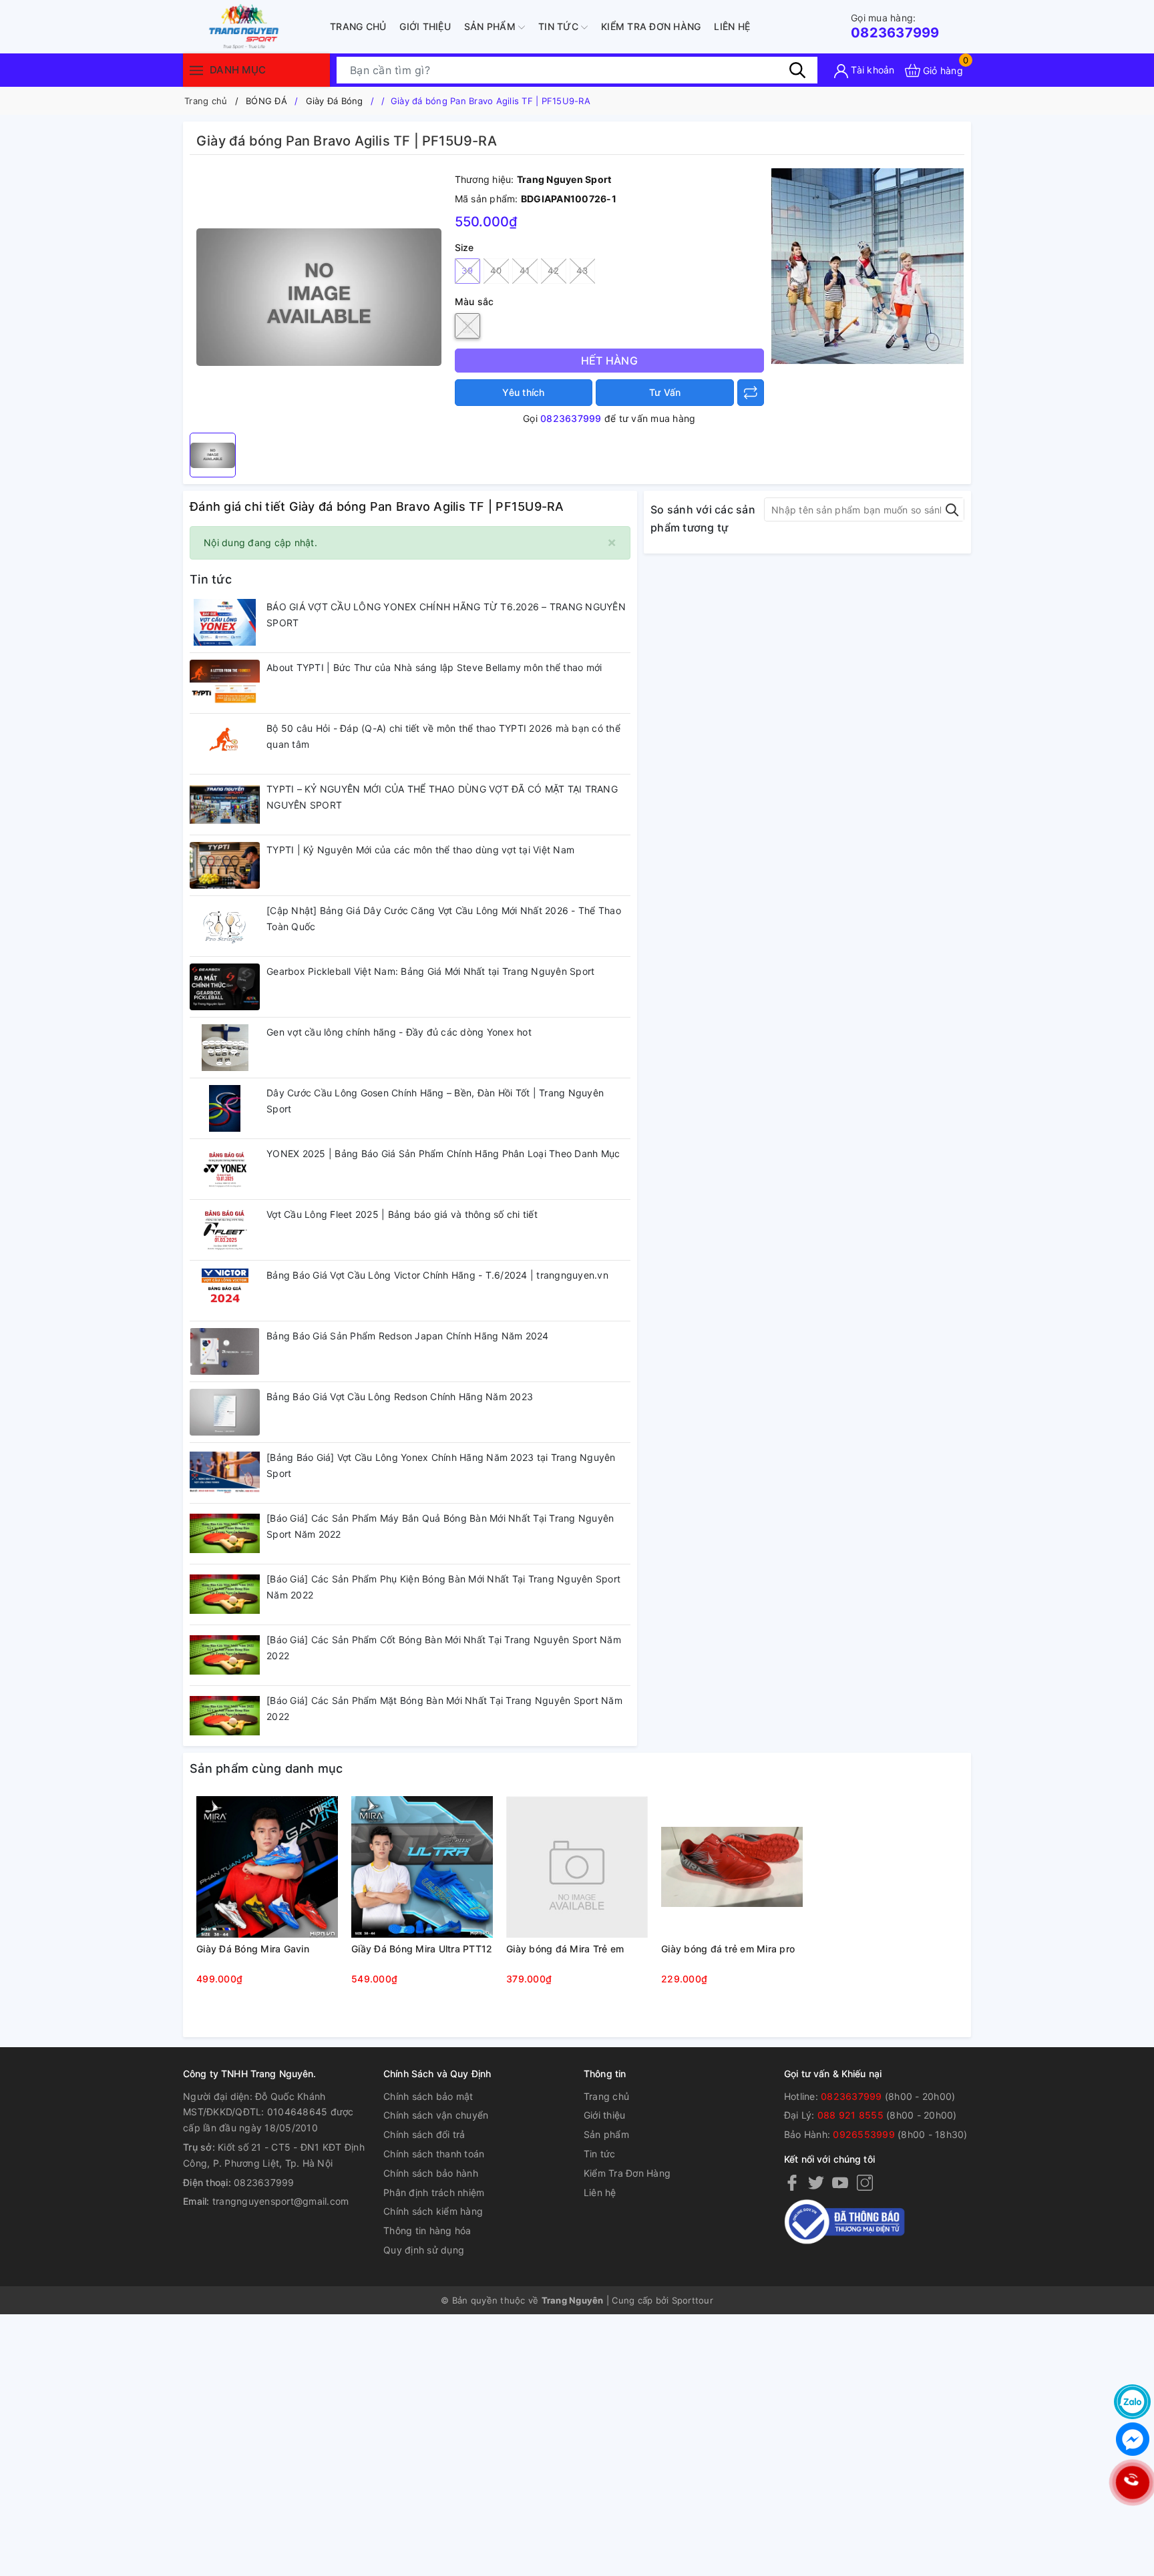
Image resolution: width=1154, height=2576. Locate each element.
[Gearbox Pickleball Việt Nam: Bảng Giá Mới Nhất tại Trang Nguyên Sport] (225, 987)
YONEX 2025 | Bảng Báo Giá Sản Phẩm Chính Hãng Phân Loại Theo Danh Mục (443, 1153)
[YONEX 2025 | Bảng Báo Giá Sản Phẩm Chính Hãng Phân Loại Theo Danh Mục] (225, 1169)
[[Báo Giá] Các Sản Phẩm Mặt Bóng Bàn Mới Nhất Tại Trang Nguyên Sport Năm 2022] (225, 1716)
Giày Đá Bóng (335, 101)
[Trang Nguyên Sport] (868, 265)
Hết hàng (609, 361)
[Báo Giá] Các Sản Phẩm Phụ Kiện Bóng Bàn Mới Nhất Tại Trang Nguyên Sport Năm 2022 (443, 1587)
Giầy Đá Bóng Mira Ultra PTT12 (422, 1949)
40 (496, 270)
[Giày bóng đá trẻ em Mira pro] (732, 1867)
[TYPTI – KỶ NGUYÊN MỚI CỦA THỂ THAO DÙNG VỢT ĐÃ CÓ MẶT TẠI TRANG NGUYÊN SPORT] (225, 805)
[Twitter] (816, 2182)
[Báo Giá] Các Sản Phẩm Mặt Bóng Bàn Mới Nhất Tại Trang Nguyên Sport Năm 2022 (444, 1708)
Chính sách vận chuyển (436, 2115)
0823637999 (895, 26)
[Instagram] (865, 2182)
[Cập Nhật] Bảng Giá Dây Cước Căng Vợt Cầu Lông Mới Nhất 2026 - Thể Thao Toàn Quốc (444, 918)
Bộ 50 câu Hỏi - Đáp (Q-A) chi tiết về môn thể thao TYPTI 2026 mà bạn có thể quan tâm (443, 736)
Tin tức (560, 26)
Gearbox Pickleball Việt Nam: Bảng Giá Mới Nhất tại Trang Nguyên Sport (430, 971)
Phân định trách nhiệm (434, 2192)
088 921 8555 (850, 2115)
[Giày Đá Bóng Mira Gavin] (267, 1867)
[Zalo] (1132, 2402)
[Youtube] (840, 2182)
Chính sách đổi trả (424, 2134)
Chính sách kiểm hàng (433, 2211)
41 (525, 270)
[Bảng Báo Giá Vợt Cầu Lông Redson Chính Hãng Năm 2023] (225, 1412)
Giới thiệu (425, 26)
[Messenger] (1132, 2439)
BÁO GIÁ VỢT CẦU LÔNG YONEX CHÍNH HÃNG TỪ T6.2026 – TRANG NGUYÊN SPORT (446, 615)
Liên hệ (732, 26)
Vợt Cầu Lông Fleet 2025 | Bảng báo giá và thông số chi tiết (402, 1214)
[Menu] (196, 70)
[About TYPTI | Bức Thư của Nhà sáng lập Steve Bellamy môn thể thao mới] (225, 683)
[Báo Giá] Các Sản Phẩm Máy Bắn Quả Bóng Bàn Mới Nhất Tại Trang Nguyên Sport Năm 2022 (440, 1526)
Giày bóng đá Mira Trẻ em (565, 1949)
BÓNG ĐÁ (266, 101)
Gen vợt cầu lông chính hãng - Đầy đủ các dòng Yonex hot (399, 1032)
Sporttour (693, 2300)
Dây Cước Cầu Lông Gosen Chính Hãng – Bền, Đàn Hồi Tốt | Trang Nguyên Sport (435, 1101)
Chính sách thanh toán (434, 2154)
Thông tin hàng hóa (427, 2230)
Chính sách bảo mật (428, 2096)
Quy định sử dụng (424, 2250)
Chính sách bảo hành (431, 2173)
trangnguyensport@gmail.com (281, 2201)
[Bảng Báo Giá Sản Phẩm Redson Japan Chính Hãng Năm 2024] (225, 1351)
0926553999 (864, 2134)
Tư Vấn (665, 392)
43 (582, 270)
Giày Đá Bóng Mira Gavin (253, 1949)
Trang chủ (358, 26)
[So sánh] (751, 393)
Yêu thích (523, 392)
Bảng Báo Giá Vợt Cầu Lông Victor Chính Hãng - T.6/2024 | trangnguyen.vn (437, 1275)
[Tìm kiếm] (797, 70)
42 (553, 270)
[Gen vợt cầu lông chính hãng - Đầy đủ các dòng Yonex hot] (225, 1048)
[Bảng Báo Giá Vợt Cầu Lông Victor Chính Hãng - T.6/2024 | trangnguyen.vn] (225, 1291)
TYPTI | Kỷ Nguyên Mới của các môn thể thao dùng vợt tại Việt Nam (420, 850)
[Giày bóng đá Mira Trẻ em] (577, 1867)
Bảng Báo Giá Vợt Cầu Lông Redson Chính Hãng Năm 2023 (400, 1397)
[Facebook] (792, 2182)
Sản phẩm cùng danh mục (266, 1768)
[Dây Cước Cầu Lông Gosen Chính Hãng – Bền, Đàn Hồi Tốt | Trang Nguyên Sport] (225, 1108)
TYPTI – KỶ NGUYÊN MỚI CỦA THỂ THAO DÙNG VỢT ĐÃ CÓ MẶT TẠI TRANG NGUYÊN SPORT (442, 797)
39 (467, 270)
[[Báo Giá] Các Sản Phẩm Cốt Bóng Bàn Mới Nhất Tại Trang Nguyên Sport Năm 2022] (225, 1655)
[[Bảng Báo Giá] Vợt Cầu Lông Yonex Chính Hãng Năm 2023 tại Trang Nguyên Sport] (225, 1473)
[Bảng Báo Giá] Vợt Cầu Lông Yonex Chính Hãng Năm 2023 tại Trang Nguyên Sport (441, 1465)
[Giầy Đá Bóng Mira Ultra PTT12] (422, 1867)
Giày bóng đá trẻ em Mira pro (728, 1949)
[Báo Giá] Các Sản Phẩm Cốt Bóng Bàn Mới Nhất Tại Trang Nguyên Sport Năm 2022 (444, 1648)
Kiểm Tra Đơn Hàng (651, 26)
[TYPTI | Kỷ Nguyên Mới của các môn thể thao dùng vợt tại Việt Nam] (225, 865)
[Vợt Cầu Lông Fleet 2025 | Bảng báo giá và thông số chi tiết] (225, 1230)
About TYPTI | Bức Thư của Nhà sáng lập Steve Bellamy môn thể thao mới (434, 667)
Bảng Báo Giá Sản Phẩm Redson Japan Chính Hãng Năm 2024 (408, 1336)
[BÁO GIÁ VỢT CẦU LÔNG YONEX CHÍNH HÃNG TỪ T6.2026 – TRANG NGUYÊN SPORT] (225, 622)
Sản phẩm (491, 26)
